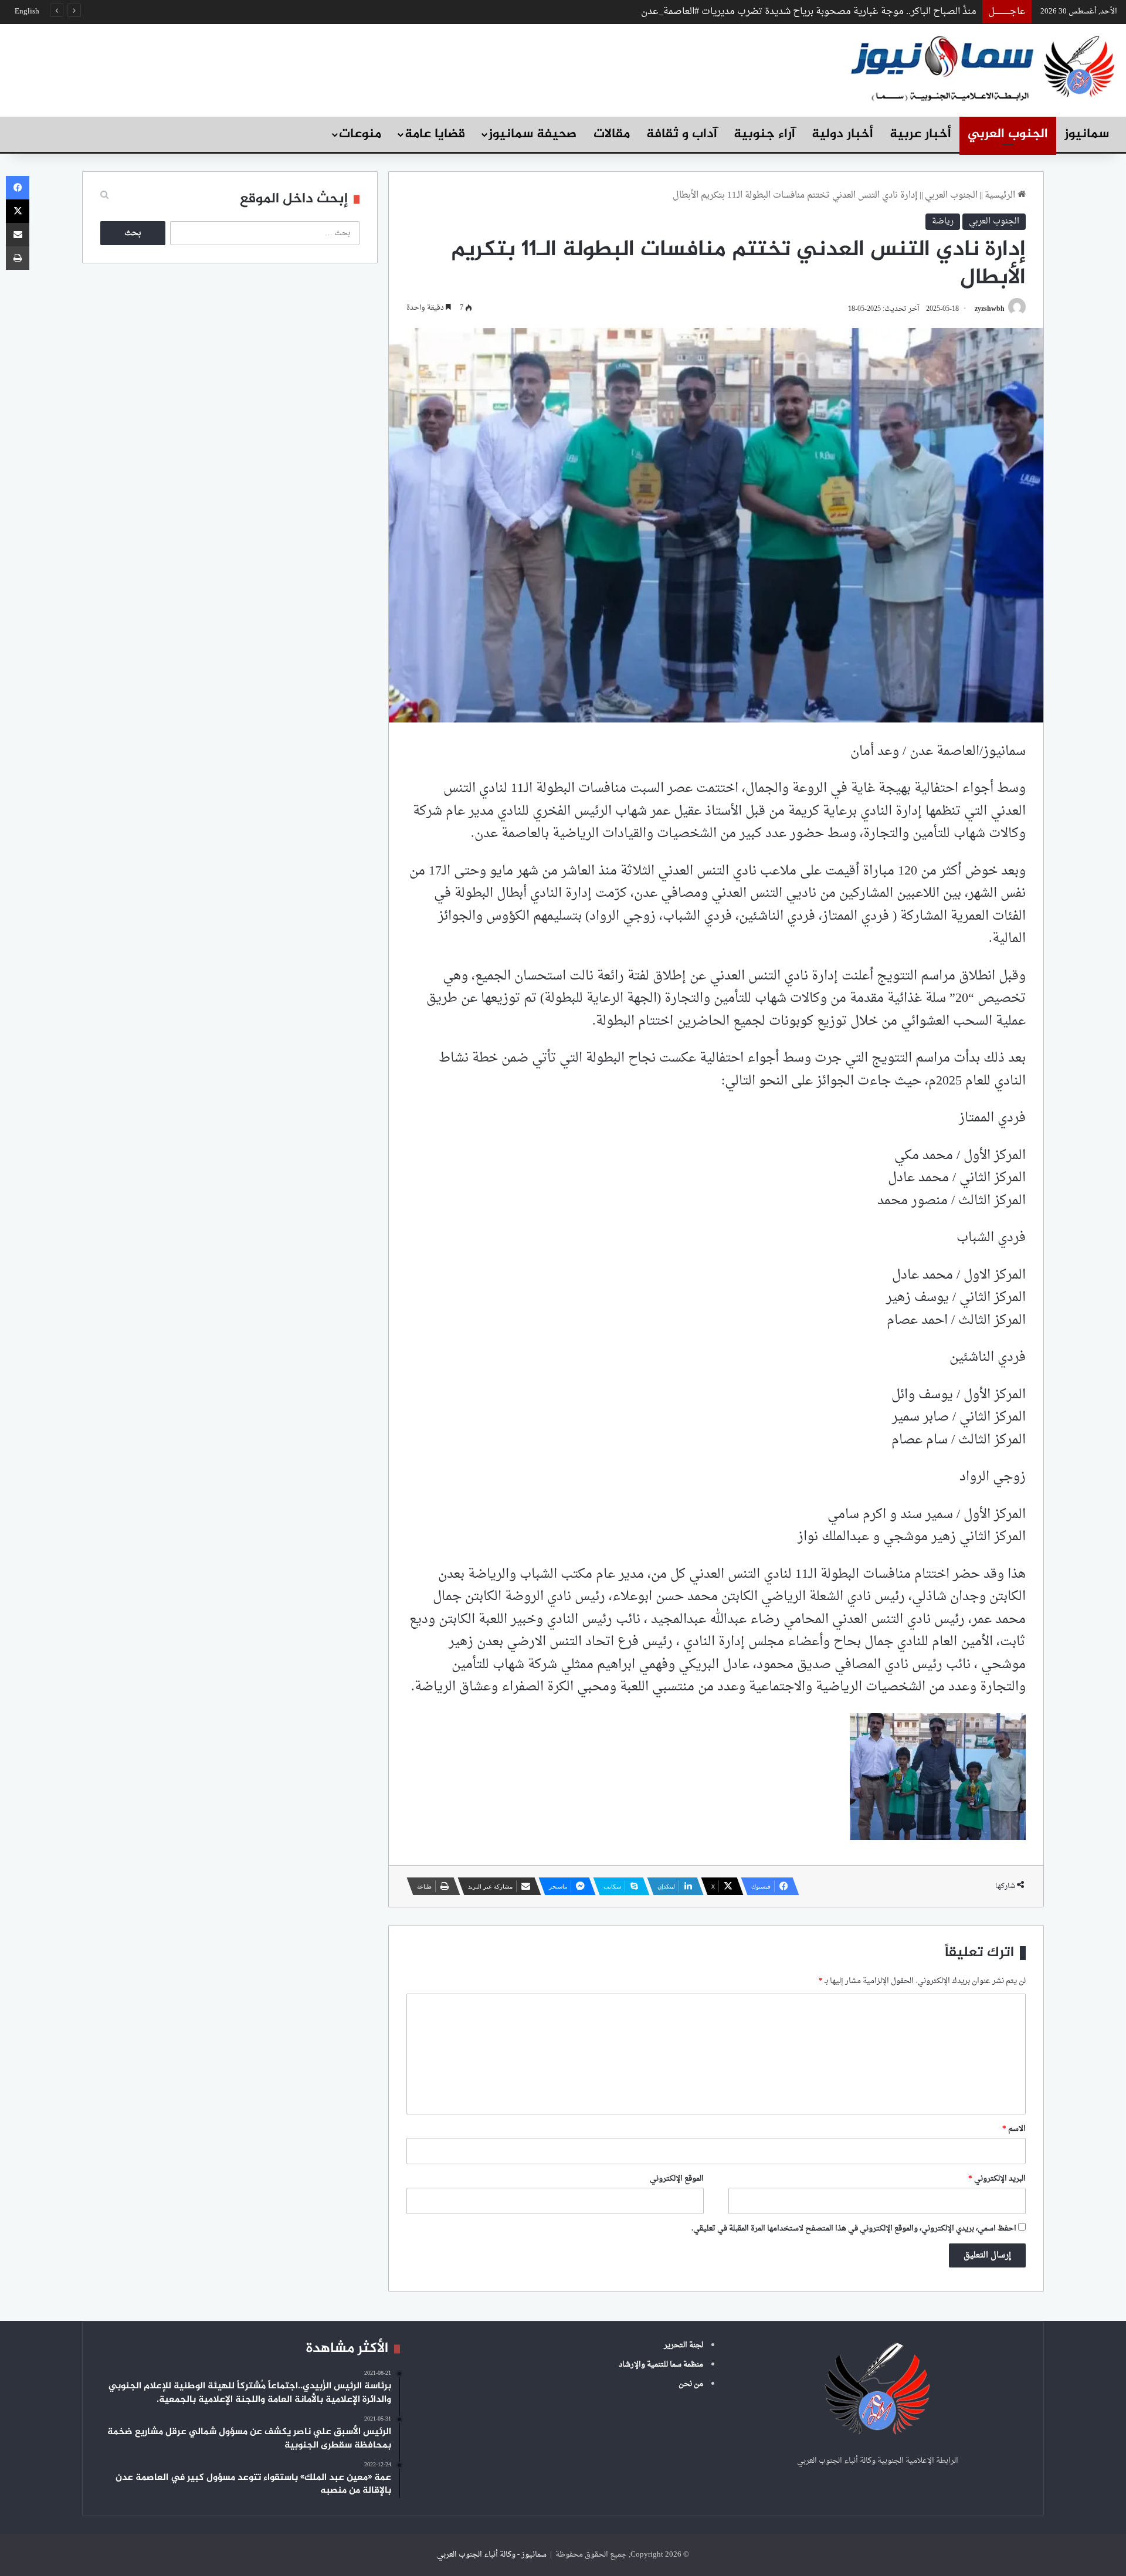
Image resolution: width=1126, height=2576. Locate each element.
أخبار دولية (842, 134)
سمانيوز (1087, 134)
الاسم (1014, 2129)
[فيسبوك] (18, 188)
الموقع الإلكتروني (677, 2179)
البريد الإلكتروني (997, 2179)
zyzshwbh (990, 309)
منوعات (360, 134)
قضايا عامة (435, 134)
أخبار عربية (920, 134)
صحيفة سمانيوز (533, 134)
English (27, 11)
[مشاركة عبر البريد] (18, 235)
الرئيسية (1001, 196)
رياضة (943, 221)
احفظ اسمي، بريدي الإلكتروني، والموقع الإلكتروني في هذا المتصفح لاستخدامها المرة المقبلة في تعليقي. (854, 2228)
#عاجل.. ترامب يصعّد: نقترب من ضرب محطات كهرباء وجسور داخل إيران (833, 12)
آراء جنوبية (764, 134)
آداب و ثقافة (682, 134)
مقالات (612, 134)
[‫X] (18, 211)
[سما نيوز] (982, 67)
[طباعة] (18, 258)
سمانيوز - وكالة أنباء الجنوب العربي (492, 2555)
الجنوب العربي (1008, 134)
